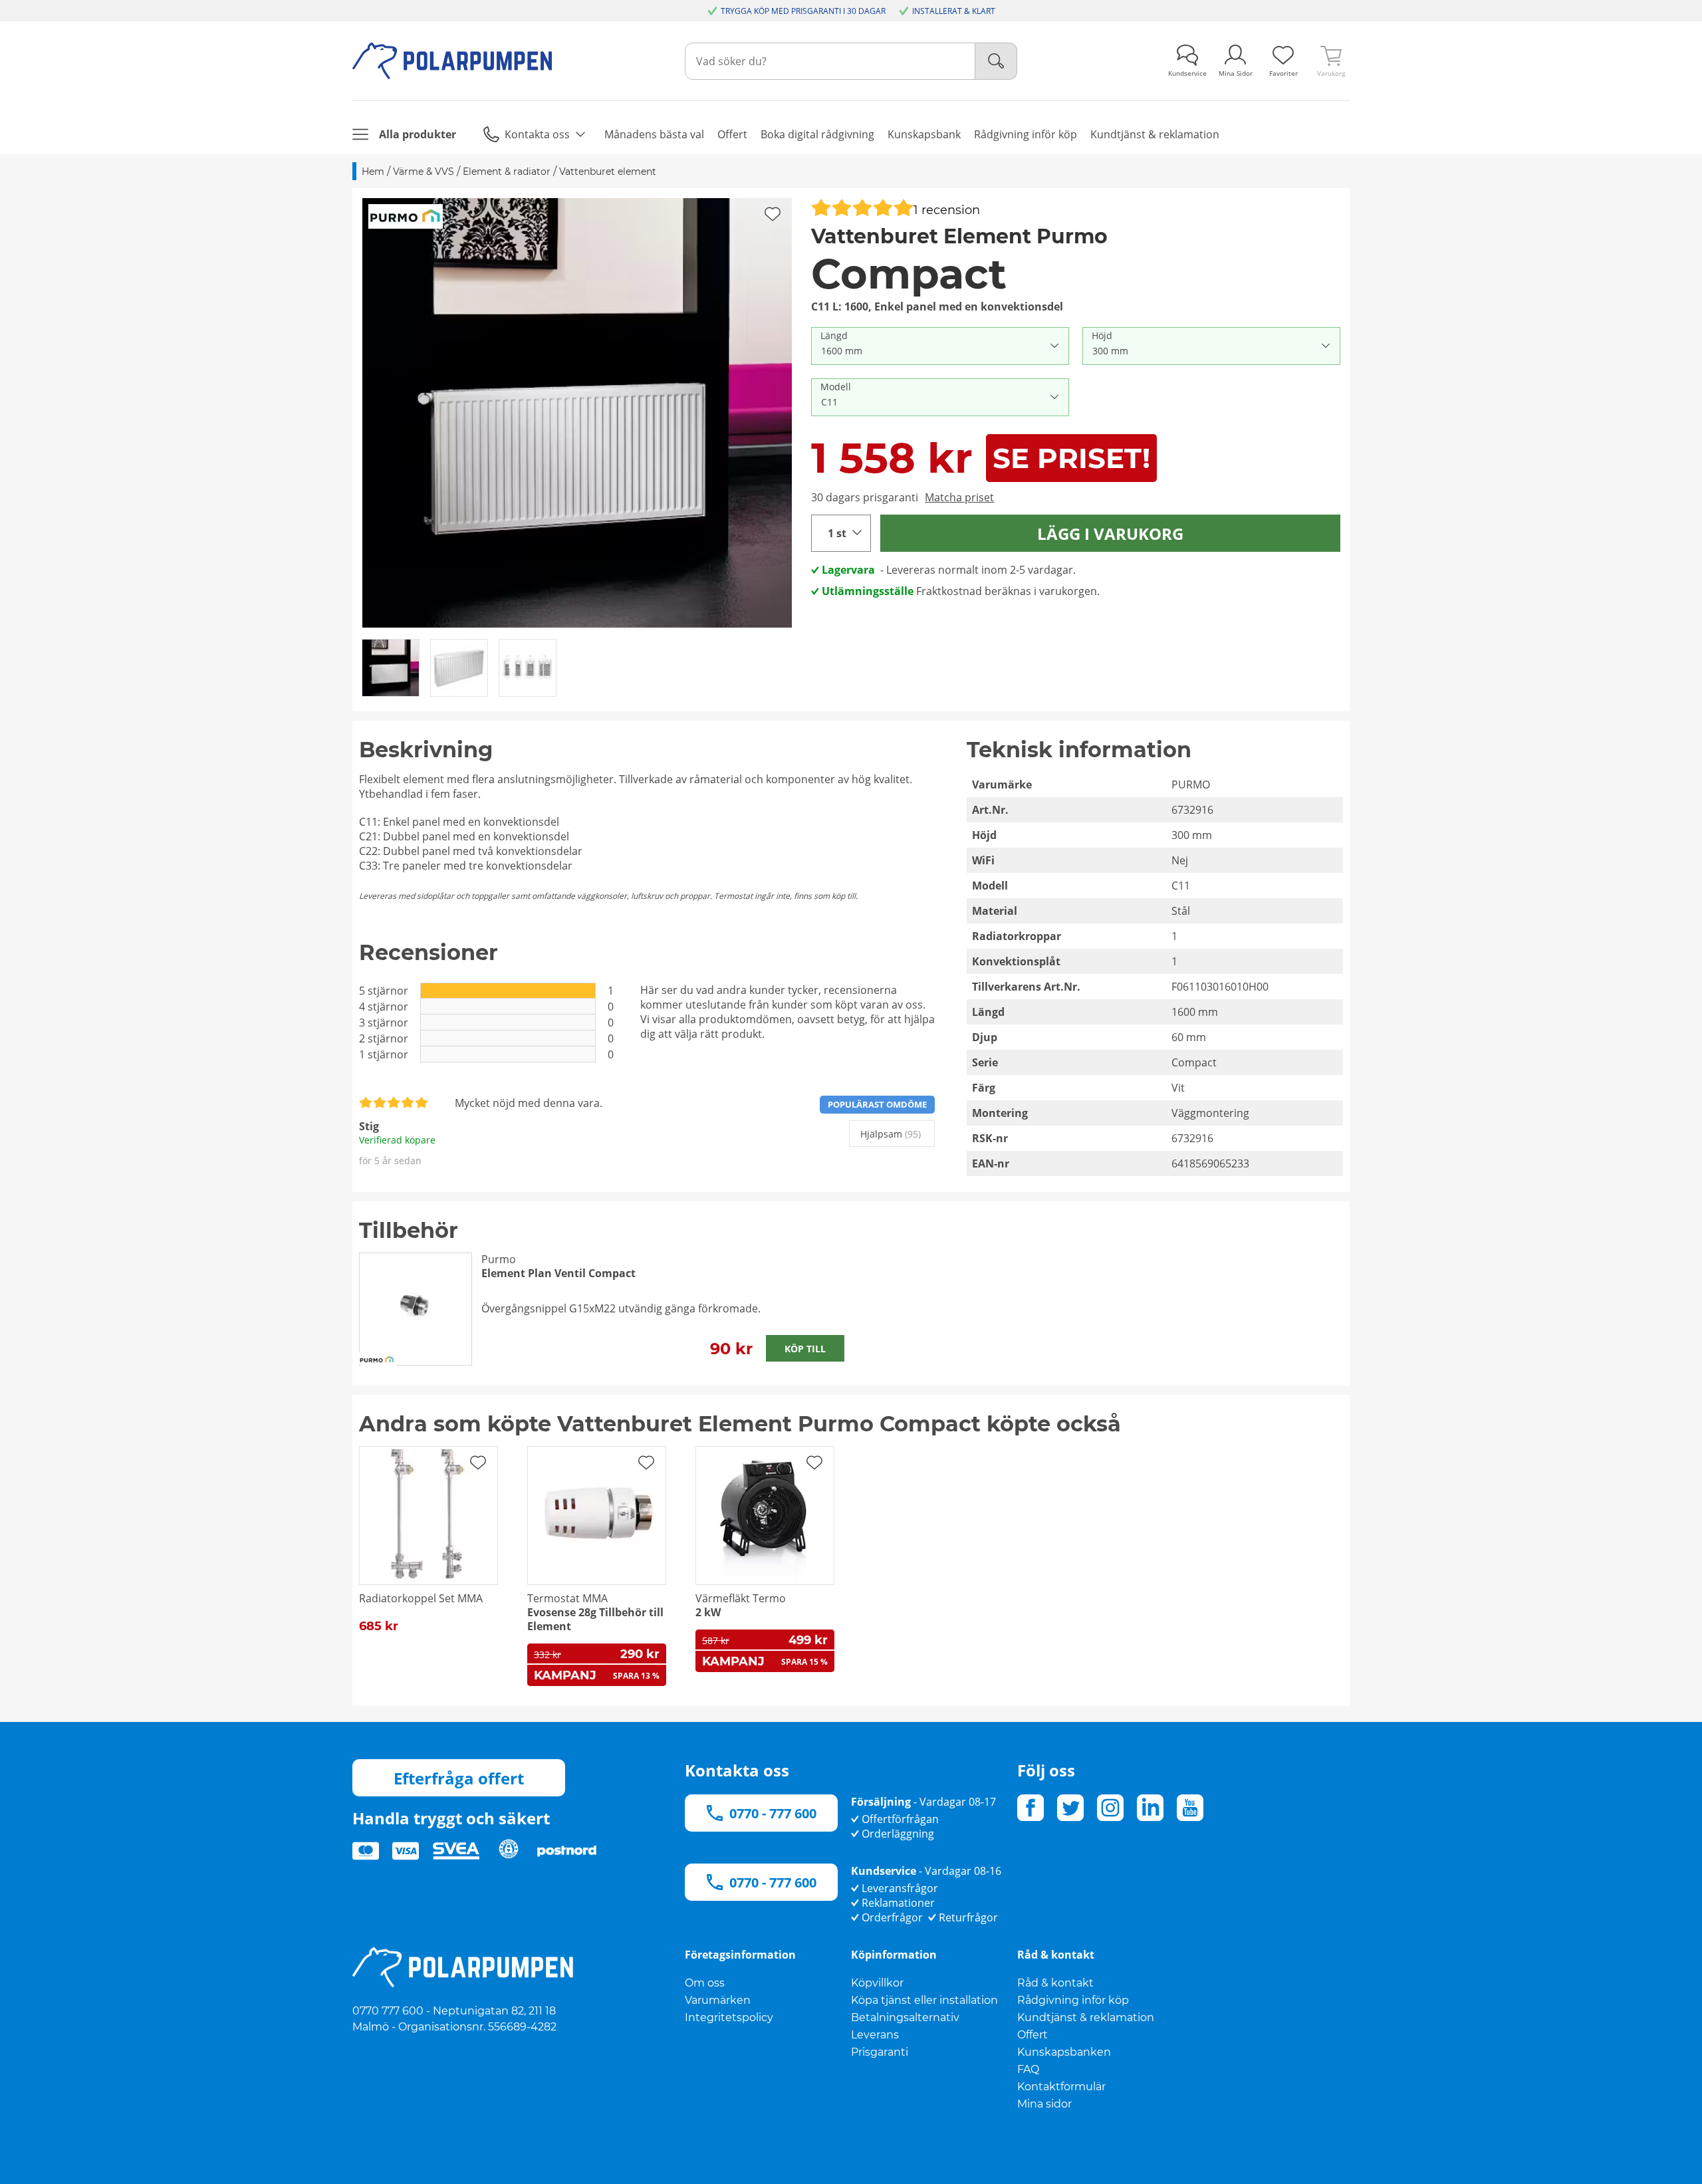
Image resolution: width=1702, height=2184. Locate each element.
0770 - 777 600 (773, 1813)
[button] (577, 413)
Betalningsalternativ (905, 2017)
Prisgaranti (880, 2052)
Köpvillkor (877, 1983)
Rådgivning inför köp (1073, 2000)
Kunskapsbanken (1064, 2052)
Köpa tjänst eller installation (924, 2000)
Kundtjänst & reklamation (1086, 2017)
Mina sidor (1044, 2104)
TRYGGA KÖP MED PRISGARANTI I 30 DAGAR (803, 11)
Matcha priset (959, 497)
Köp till (805, 1349)
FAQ (1028, 2069)
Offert (1033, 2035)
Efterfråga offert (459, 1778)
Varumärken (718, 2000)
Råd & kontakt (1055, 1983)
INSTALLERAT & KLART (954, 11)
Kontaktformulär (1061, 2087)
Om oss (705, 1983)
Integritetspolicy (729, 2017)
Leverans (875, 2035)
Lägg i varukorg (1110, 534)
